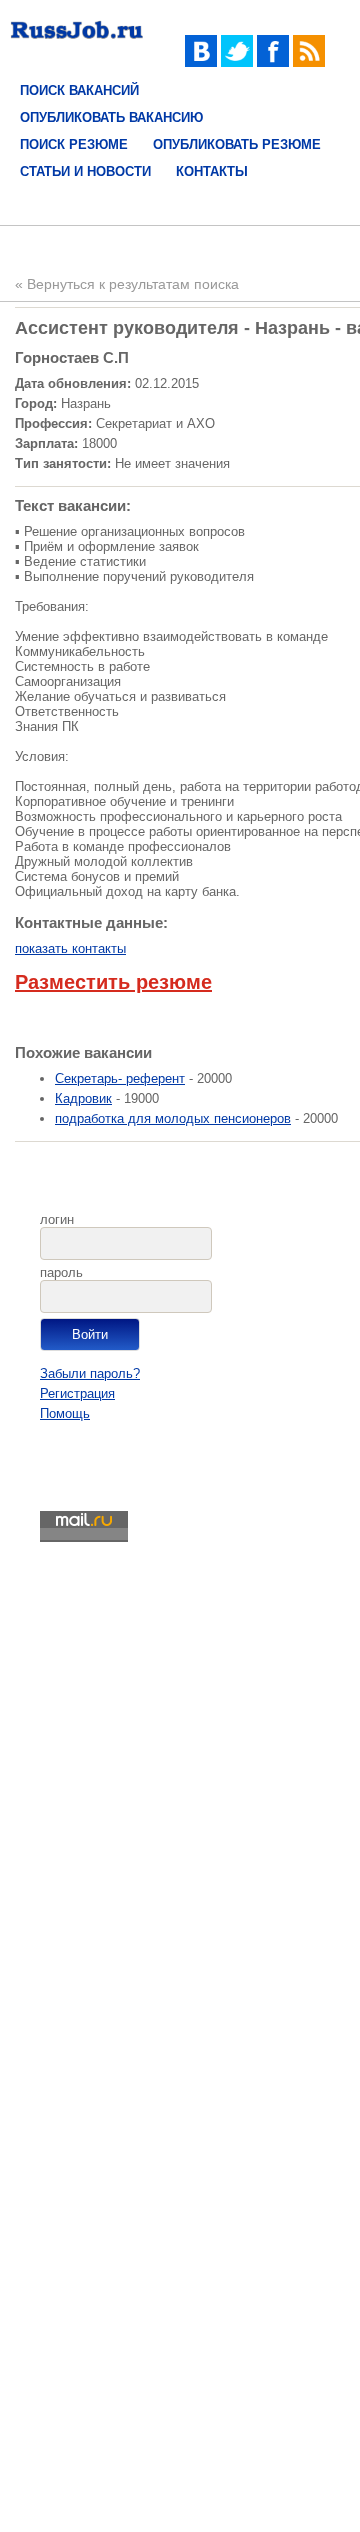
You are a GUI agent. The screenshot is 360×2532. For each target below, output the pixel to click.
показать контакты (70, 948)
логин (57, 1219)
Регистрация (77, 1393)
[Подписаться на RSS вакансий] (309, 62)
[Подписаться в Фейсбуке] (273, 62)
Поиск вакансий (79, 90)
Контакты (212, 171)
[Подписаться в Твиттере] (237, 62)
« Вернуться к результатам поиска (127, 284)
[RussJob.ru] (77, 42)
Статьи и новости (85, 171)
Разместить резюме (113, 982)
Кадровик (83, 1098)
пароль (61, 1272)
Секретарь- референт (120, 1078)
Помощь (65, 1413)
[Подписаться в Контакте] (201, 62)
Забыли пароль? (90, 1373)
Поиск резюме (74, 144)
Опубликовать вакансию (111, 117)
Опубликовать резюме (237, 144)
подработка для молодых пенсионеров (173, 1118)
